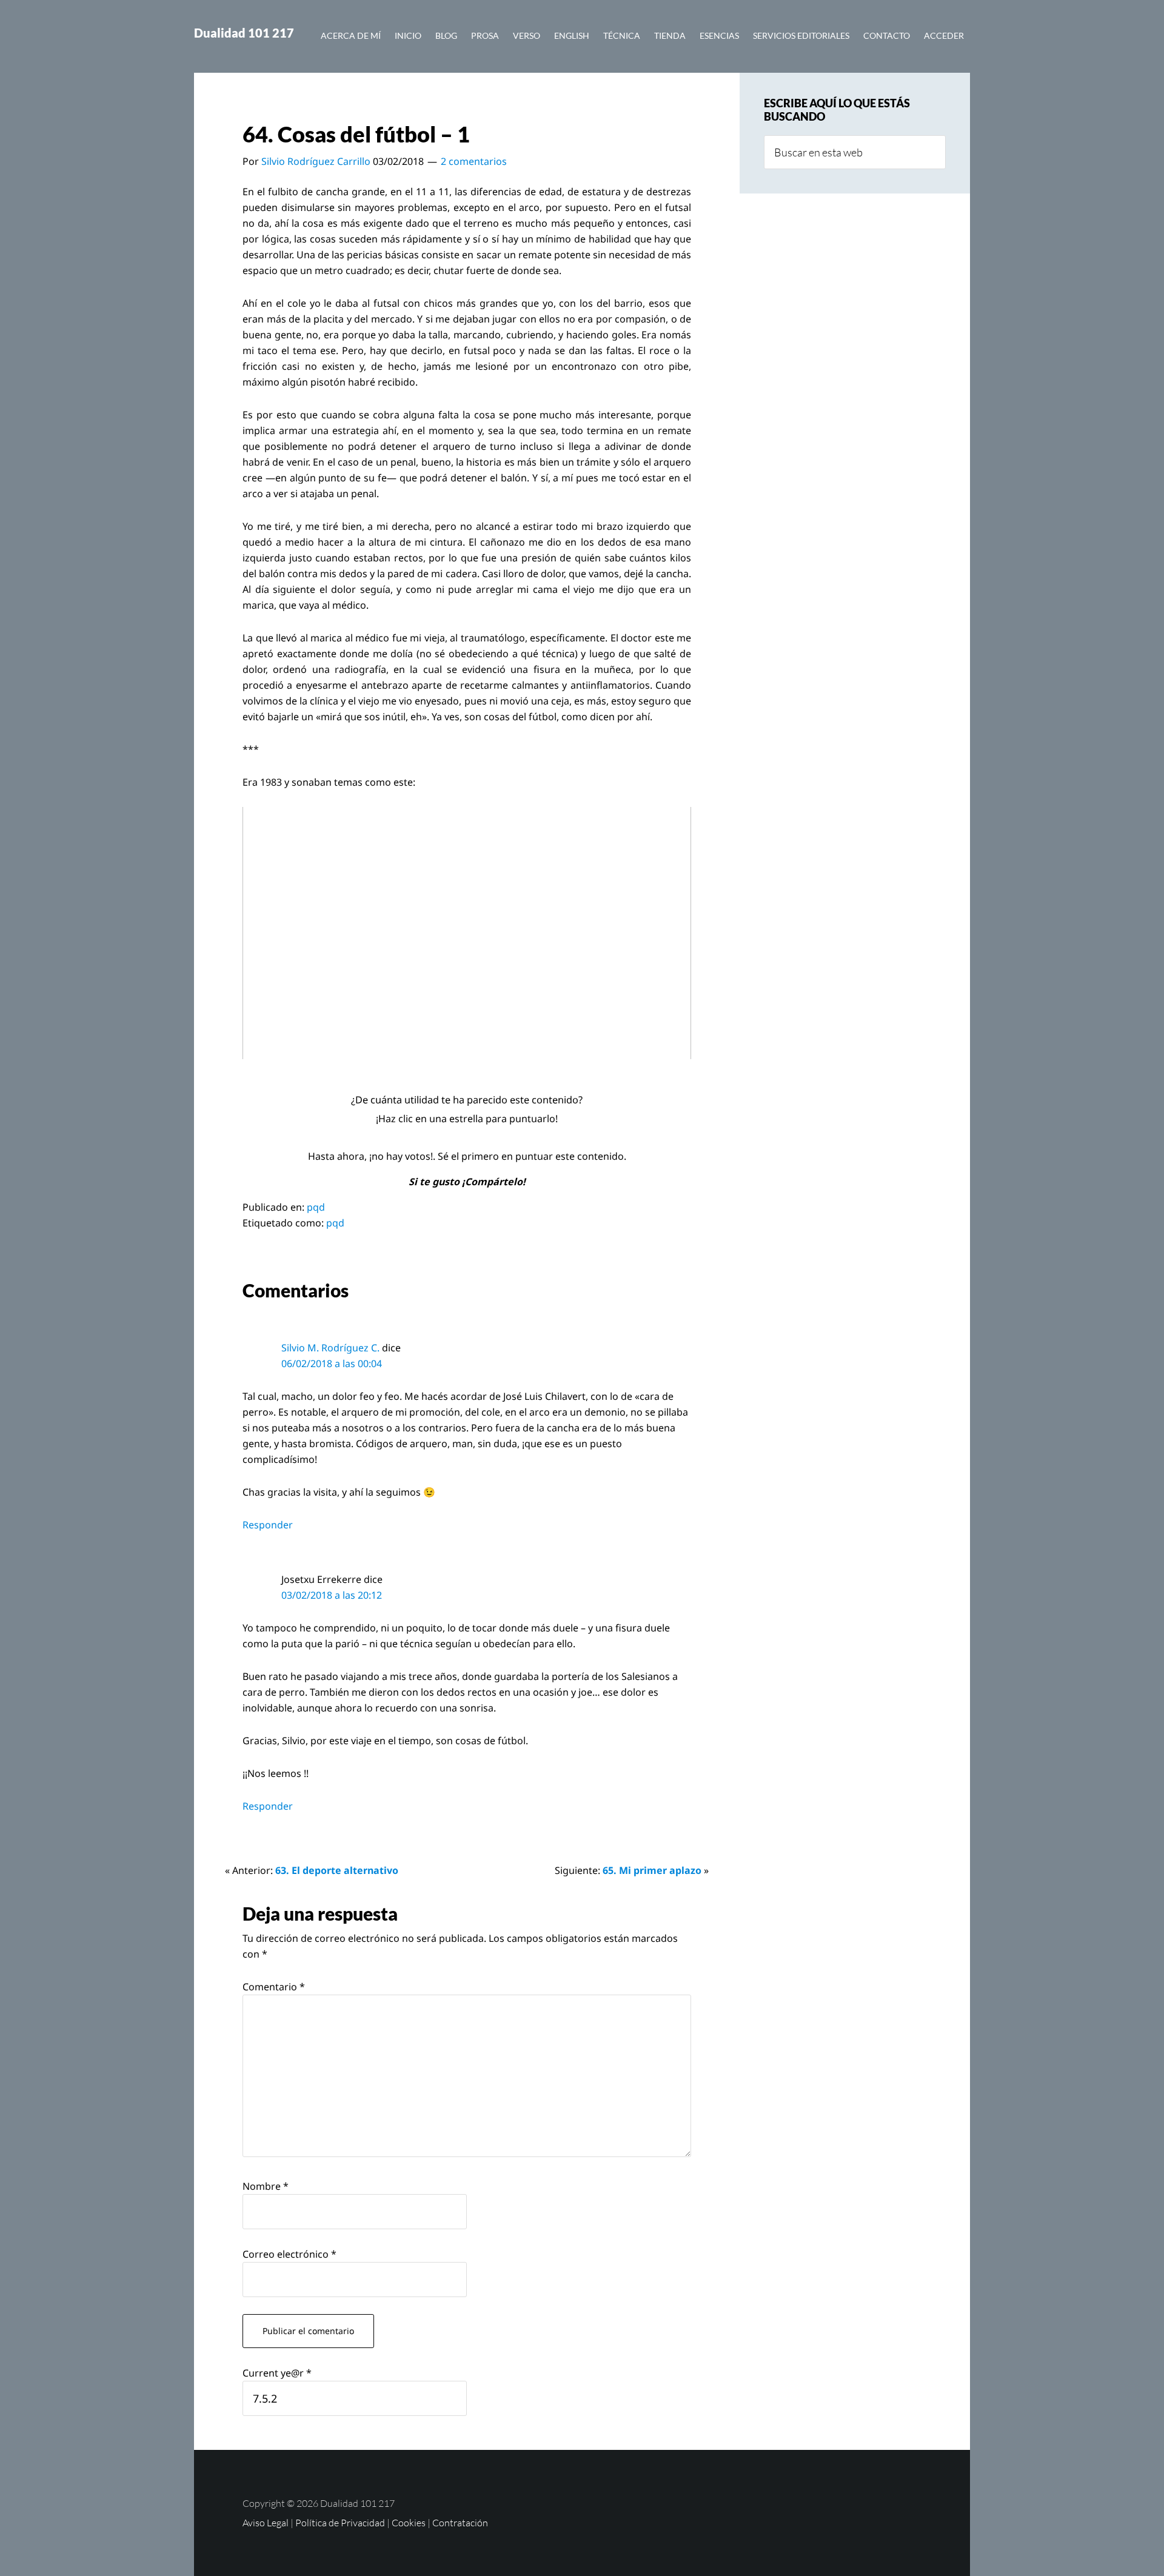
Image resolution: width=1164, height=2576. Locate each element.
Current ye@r (277, 2373)
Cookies (409, 2523)
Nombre (266, 2186)
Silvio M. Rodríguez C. (330, 1348)
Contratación (460, 2523)
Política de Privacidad (340, 2523)
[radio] (439, 1137)
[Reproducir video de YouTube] (467, 933)
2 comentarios (474, 161)
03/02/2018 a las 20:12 (332, 1595)
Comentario (274, 1987)
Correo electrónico (289, 2254)
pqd (316, 1207)
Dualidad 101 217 (244, 33)
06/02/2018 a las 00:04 (332, 1363)
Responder (268, 1525)
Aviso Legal (266, 2523)
